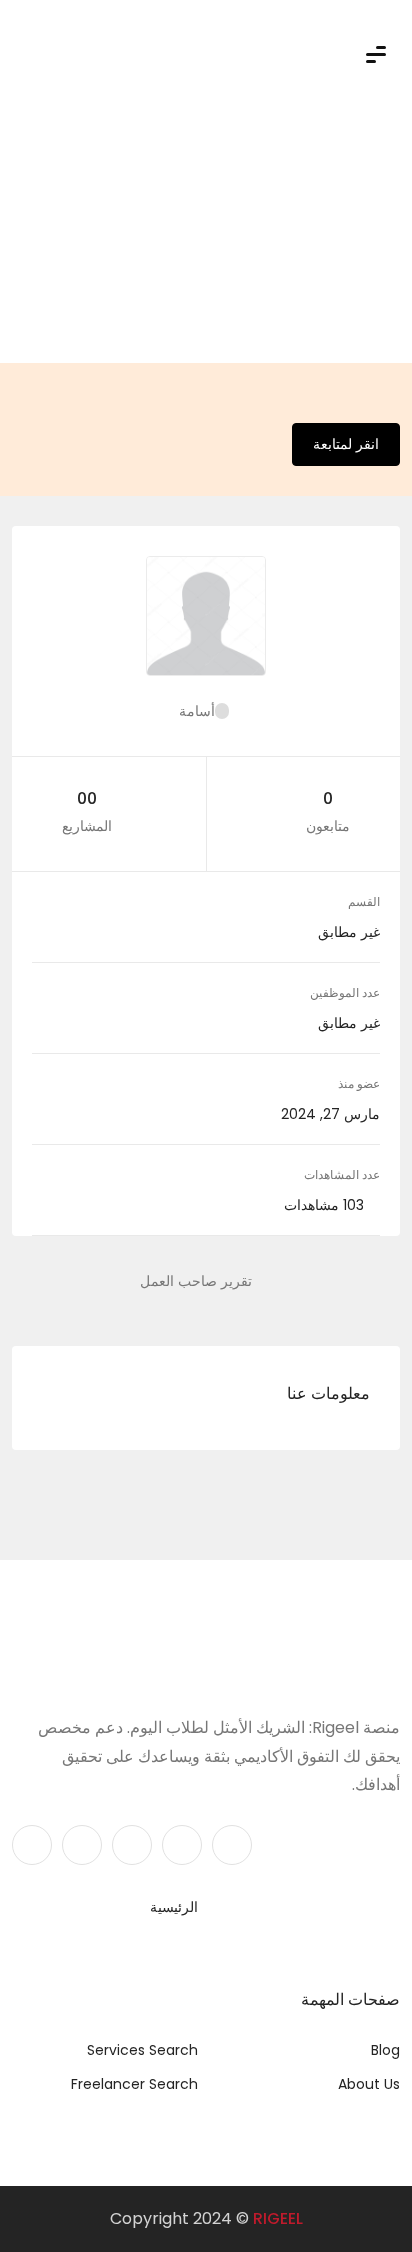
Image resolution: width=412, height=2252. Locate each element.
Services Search (142, 2050)
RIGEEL (278, 2218)
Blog (385, 2050)
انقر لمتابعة (346, 444)
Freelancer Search (134, 2084)
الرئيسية (174, 1907)
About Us (369, 2084)
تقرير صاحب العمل (196, 1281)
